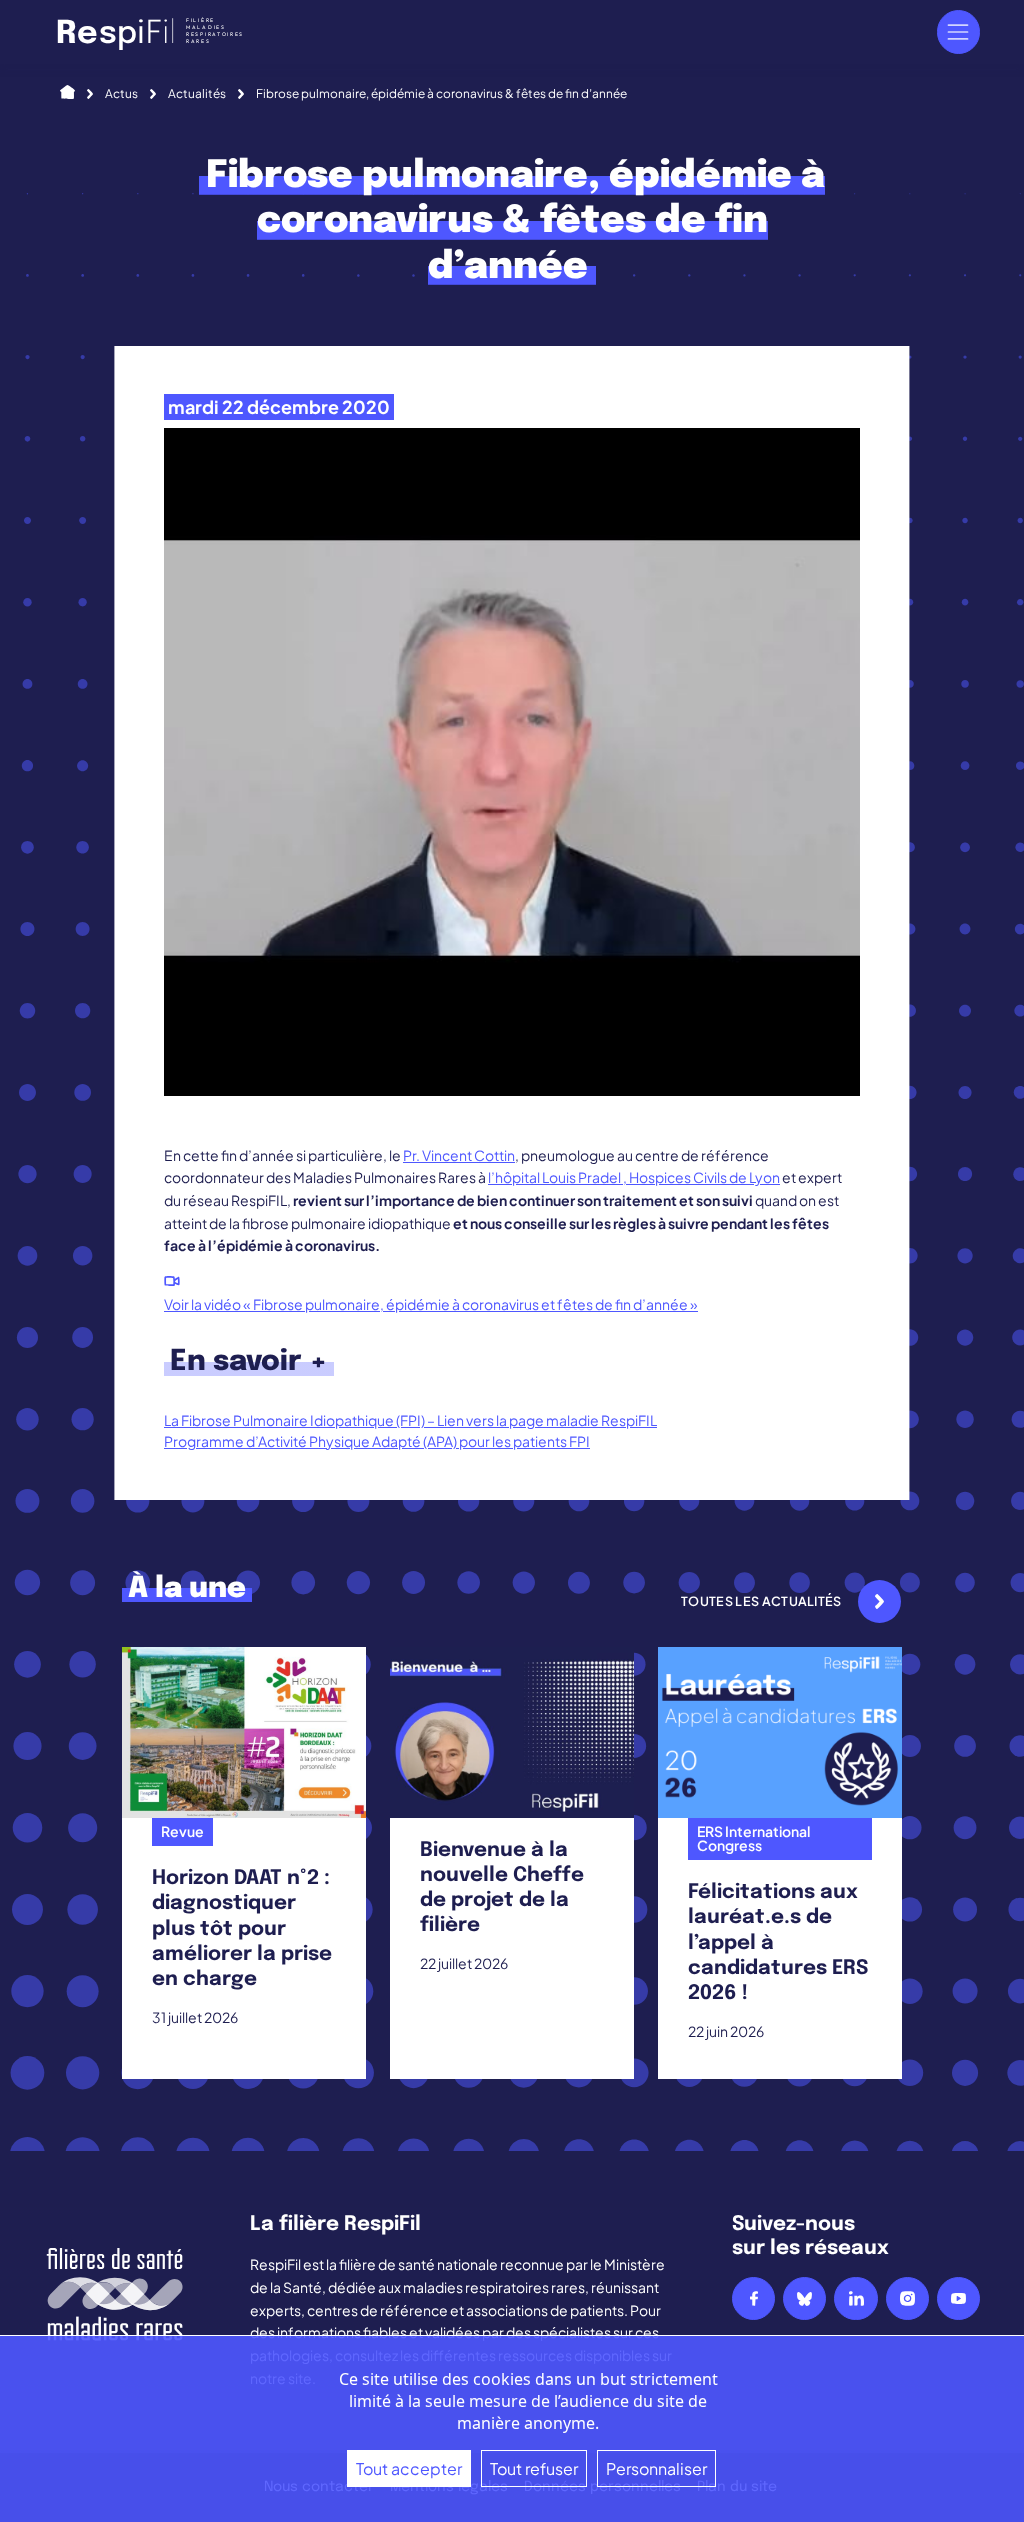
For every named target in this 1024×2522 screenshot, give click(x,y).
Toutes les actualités (761, 1601)
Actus (121, 93)
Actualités (197, 93)
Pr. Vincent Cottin (459, 1155)
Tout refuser (534, 2468)
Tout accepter (409, 2468)
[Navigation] (958, 31)
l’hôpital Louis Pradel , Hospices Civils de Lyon (634, 1177)
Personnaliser (656, 2468)
